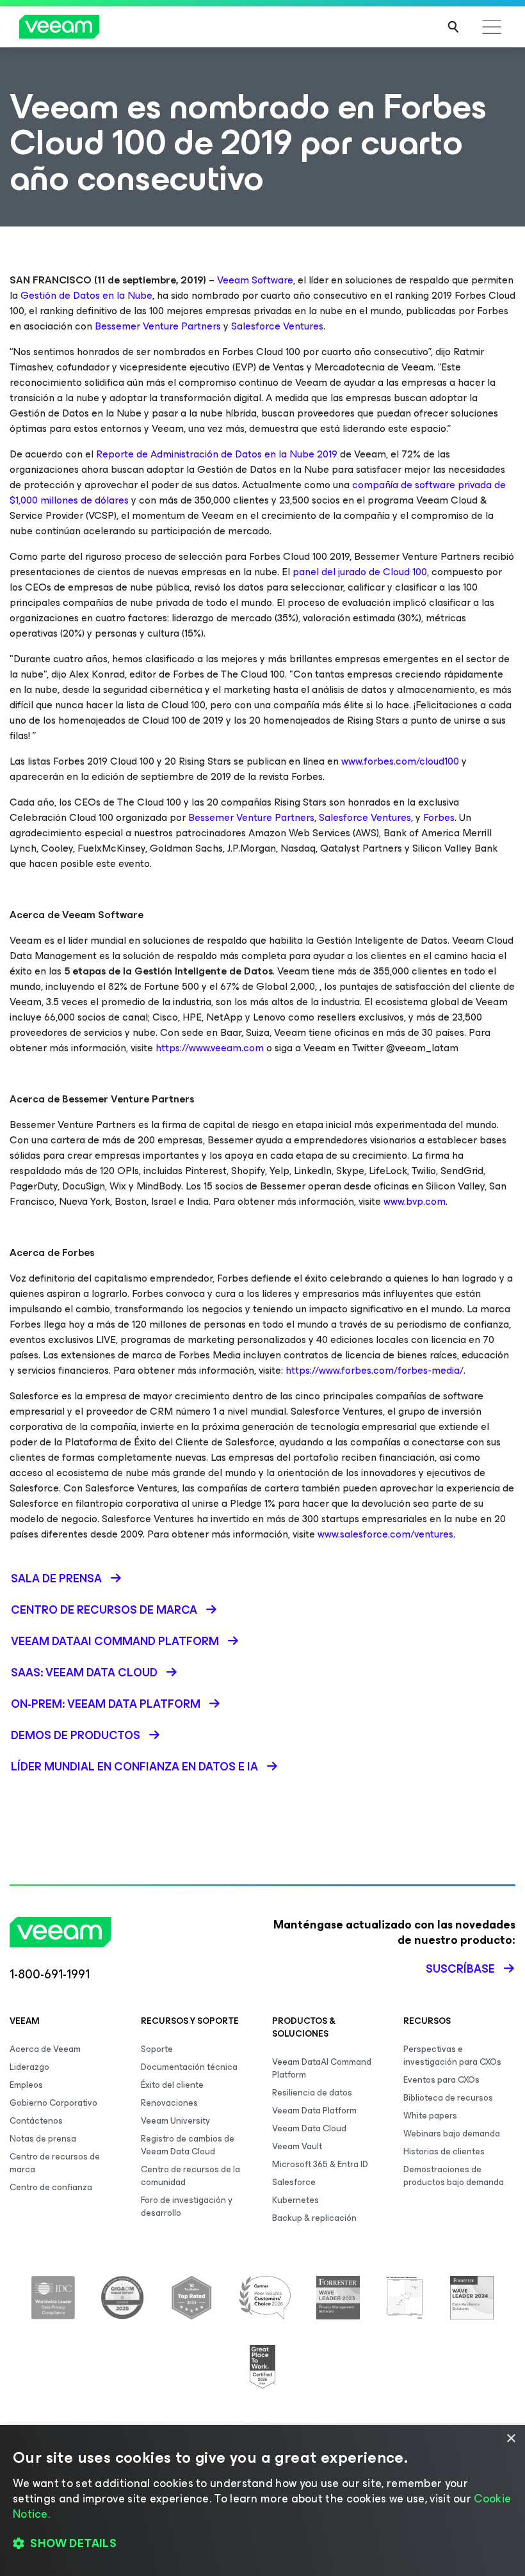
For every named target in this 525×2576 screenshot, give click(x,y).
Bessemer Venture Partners (157, 326)
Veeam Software (255, 280)
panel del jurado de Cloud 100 (360, 572)
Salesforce (294, 2182)
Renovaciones (169, 2103)
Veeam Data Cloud (309, 2128)
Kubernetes (295, 2200)
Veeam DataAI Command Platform (322, 2068)
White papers (430, 2116)
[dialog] (262, 2500)
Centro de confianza (51, 2187)
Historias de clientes (444, 2151)
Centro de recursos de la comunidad (190, 2176)
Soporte (157, 2049)
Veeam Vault (297, 2146)
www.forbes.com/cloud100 (400, 761)
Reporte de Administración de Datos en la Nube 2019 (217, 454)
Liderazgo (29, 2067)
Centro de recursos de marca (55, 2163)
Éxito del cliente (172, 2085)
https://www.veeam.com (210, 1048)
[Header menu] (492, 27)
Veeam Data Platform (314, 2111)
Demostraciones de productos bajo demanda (454, 2176)
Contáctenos (36, 2121)
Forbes (438, 817)
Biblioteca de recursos (448, 2098)
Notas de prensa (43, 2139)
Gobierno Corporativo (53, 2103)
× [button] (511, 2439)
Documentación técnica (189, 2067)
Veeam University (175, 2121)
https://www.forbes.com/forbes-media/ (373, 1370)
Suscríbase (460, 1969)
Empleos (26, 2085)
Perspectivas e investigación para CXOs (452, 2055)
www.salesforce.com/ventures (385, 1534)
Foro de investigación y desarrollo (187, 2206)
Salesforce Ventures (276, 326)
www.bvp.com (415, 1201)
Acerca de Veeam (45, 2049)
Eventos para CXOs (441, 2080)
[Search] (453, 27)
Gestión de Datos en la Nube (86, 295)
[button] (262, 2544)
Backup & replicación (314, 2218)
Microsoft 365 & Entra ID (320, 2164)
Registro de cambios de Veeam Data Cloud (188, 2145)
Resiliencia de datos (312, 2093)
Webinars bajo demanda (452, 2134)
